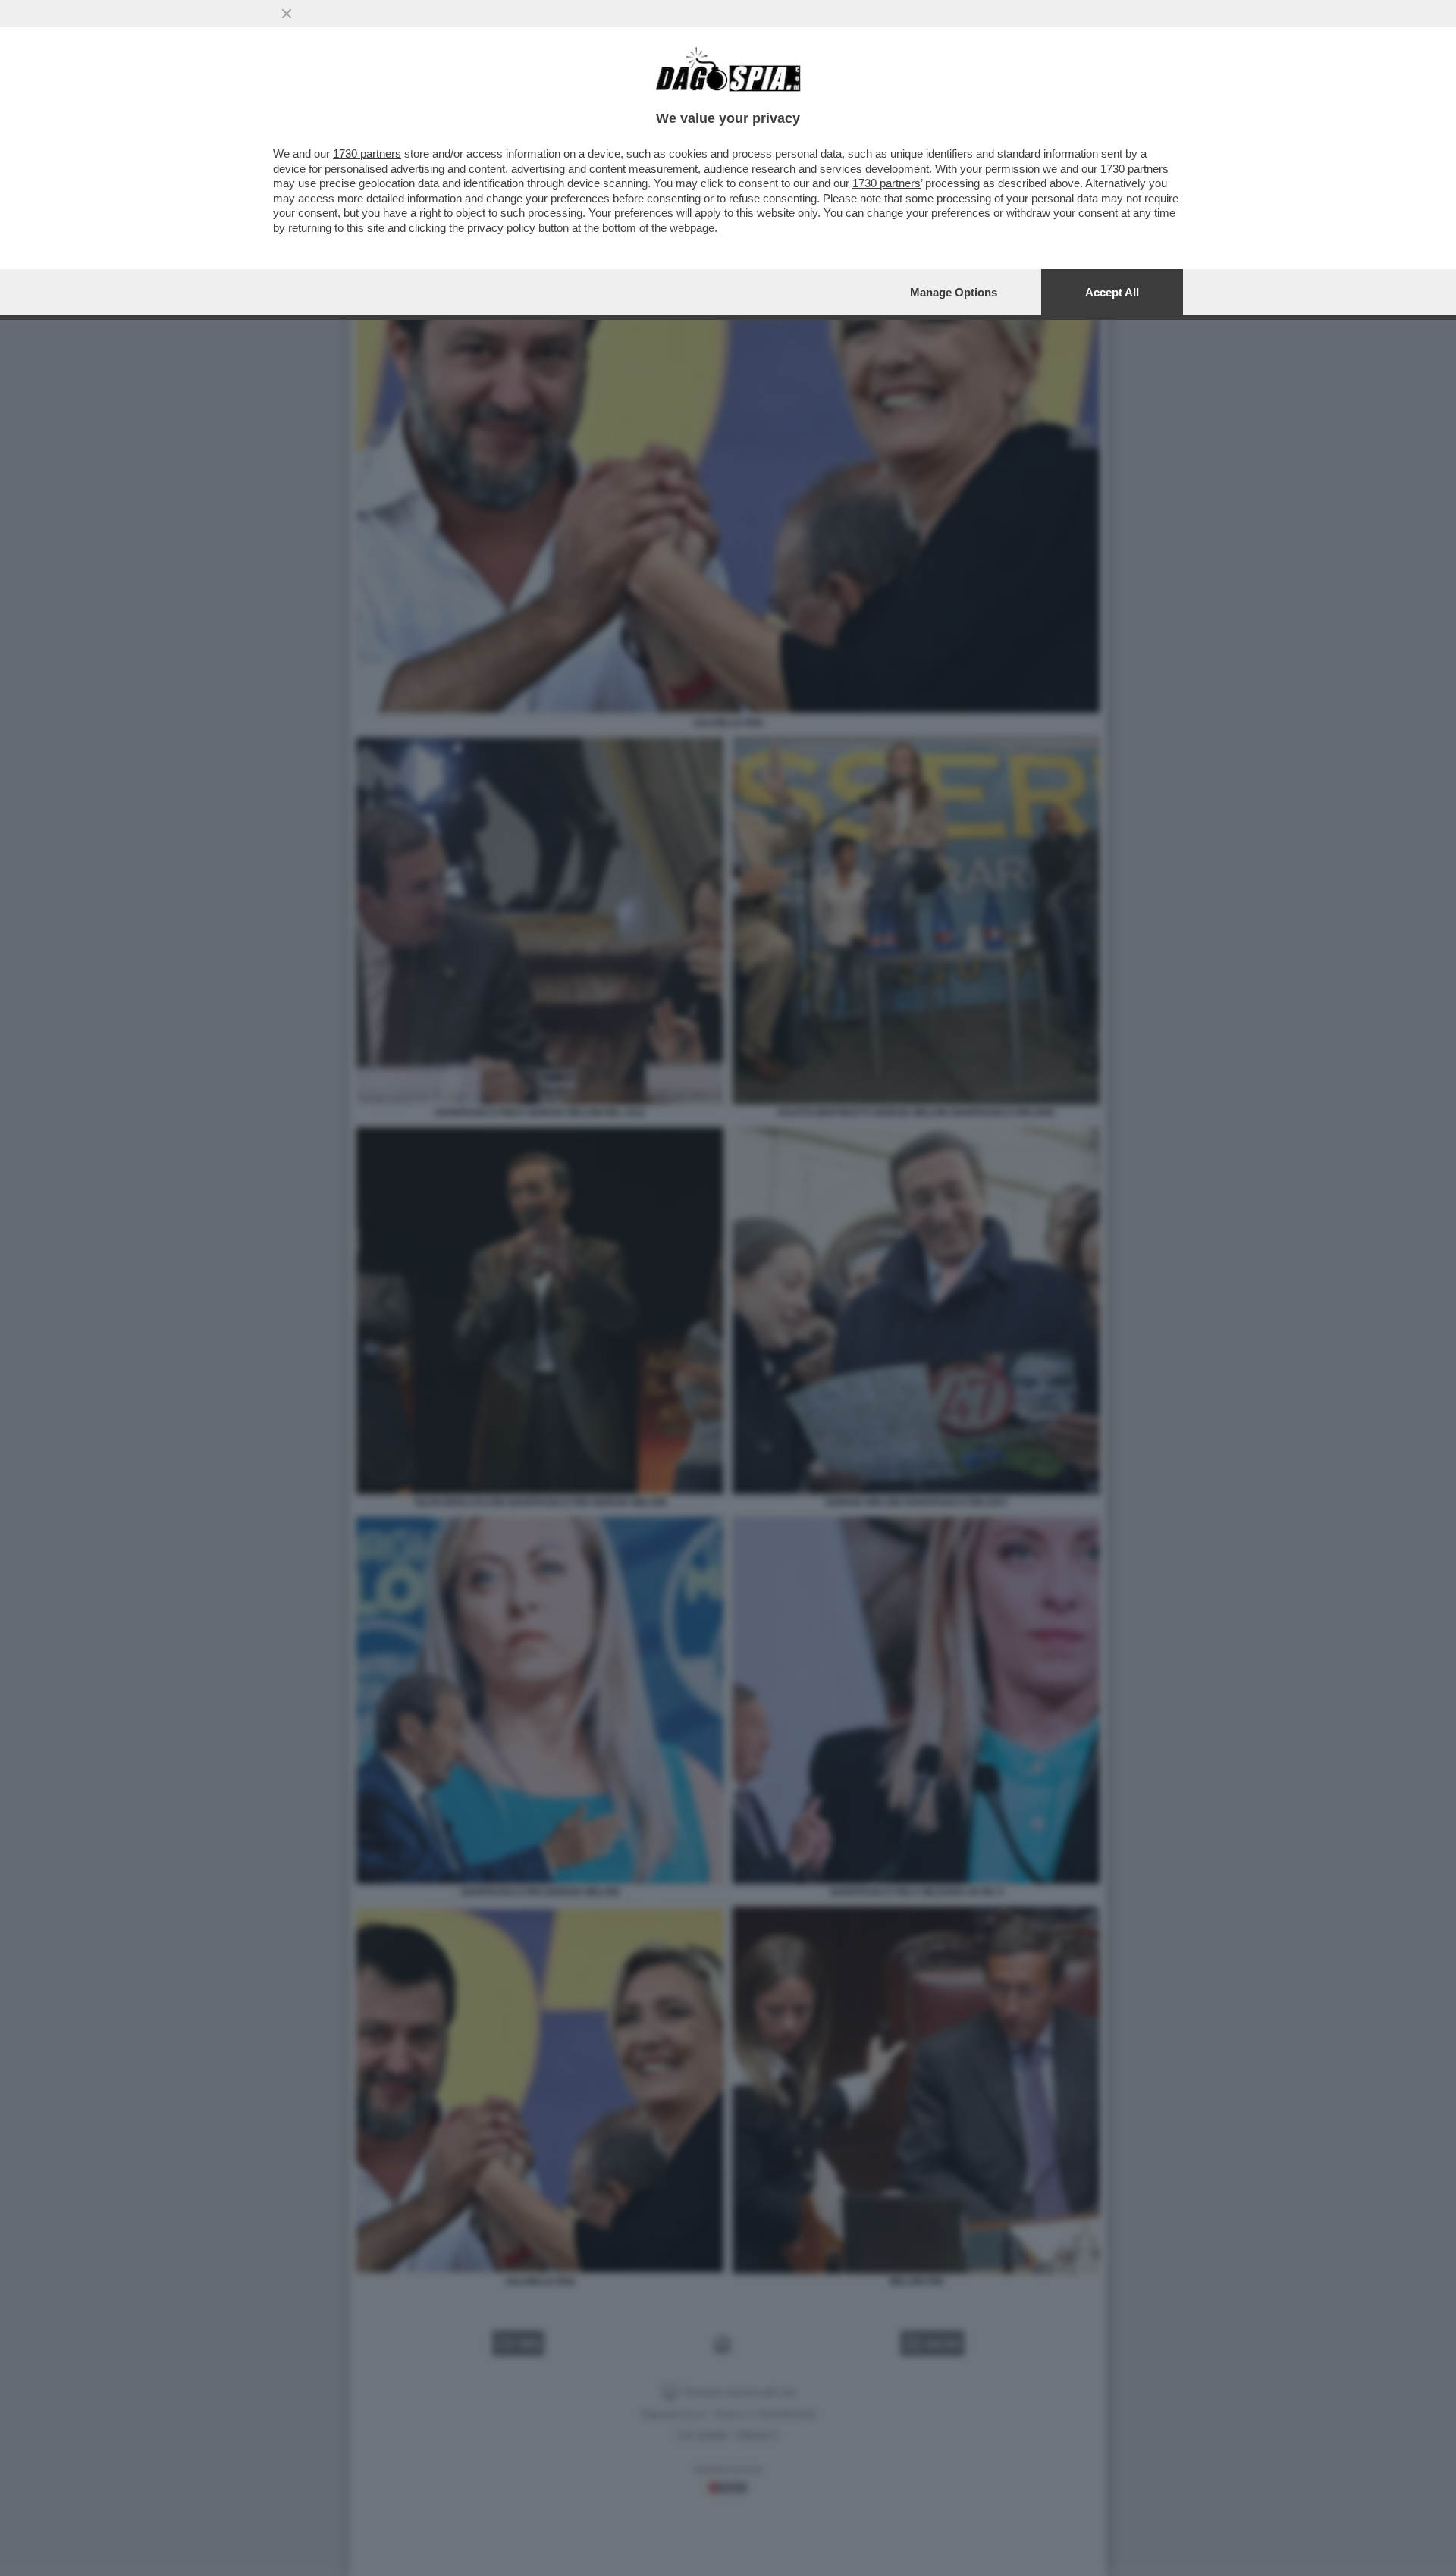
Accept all (1112, 292)
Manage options (954, 292)
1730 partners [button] (367, 154)
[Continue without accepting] (287, 14)
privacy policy (501, 228)
